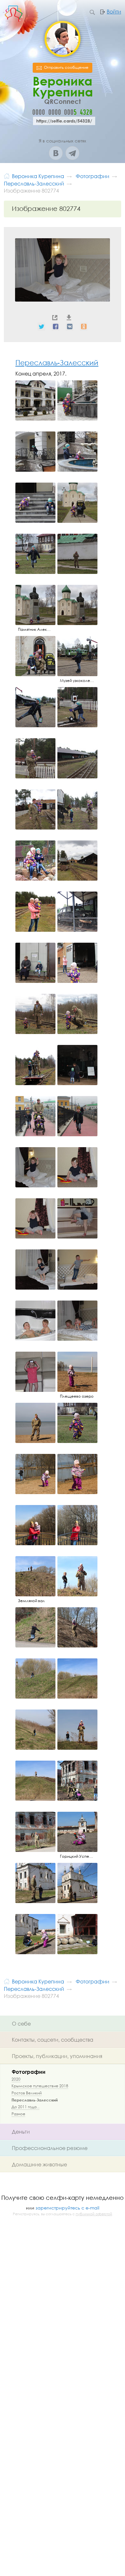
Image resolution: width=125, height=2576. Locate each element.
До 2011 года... (25, 2107)
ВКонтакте (56, 153)
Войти (114, 12)
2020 (16, 2079)
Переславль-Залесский (57, 363)
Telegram (72, 153)
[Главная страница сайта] (7, 176)
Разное (18, 2114)
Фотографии (29, 2072)
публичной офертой (94, 2214)
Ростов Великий (27, 2093)
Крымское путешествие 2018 (40, 2086)
